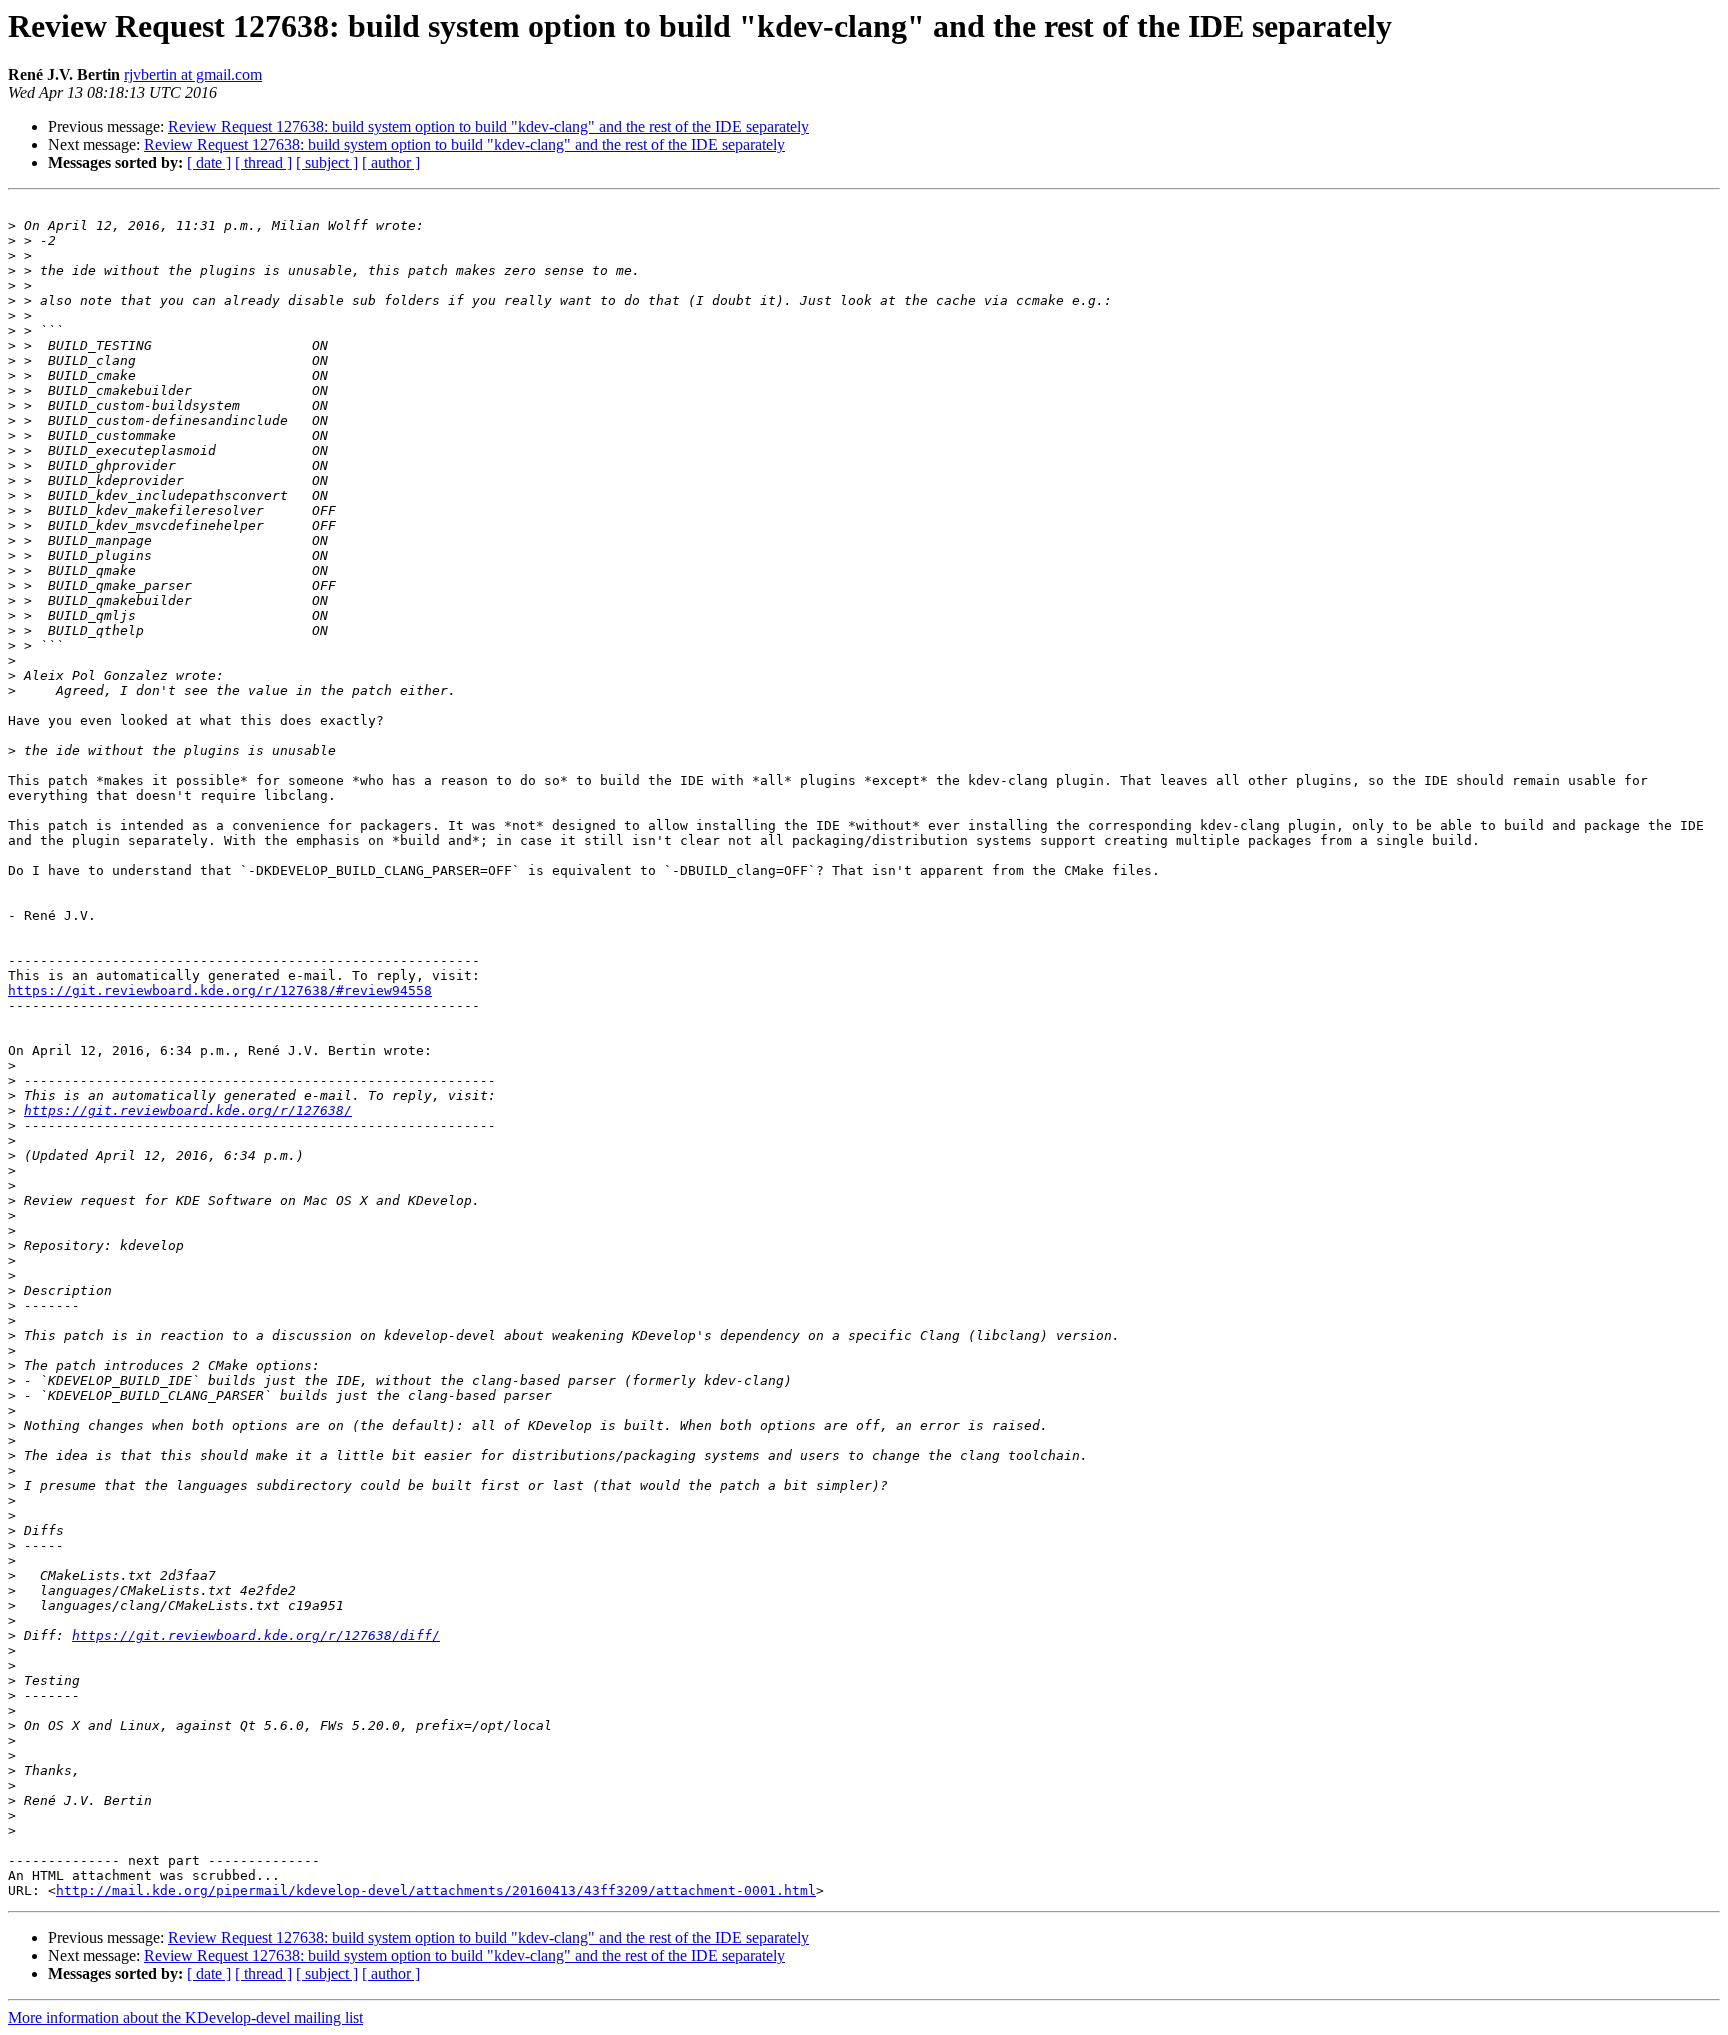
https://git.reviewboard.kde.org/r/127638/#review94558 (220, 990)
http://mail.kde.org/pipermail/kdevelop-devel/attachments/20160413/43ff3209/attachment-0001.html (436, 1890)
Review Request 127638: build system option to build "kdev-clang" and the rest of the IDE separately (488, 126)
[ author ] (391, 162)
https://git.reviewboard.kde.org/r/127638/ (188, 1110)
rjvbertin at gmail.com (193, 74)
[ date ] (209, 162)
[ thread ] (263, 162)
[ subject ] (327, 162)
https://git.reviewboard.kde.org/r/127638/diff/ (256, 1635)
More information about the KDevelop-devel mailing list (185, 2017)
